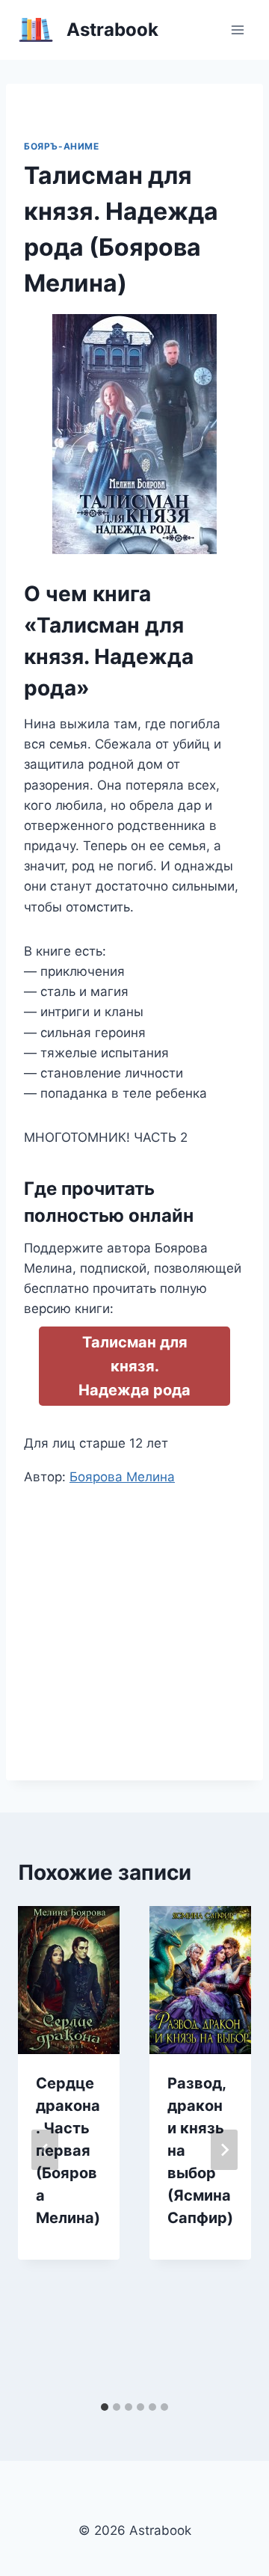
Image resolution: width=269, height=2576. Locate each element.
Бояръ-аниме (62, 146)
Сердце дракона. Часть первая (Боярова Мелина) (68, 2151)
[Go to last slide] (45, 2150)
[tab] (105, 2407)
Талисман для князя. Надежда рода (134, 1366)
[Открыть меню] (237, 30)
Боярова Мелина (122, 1477)
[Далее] (224, 2150)
